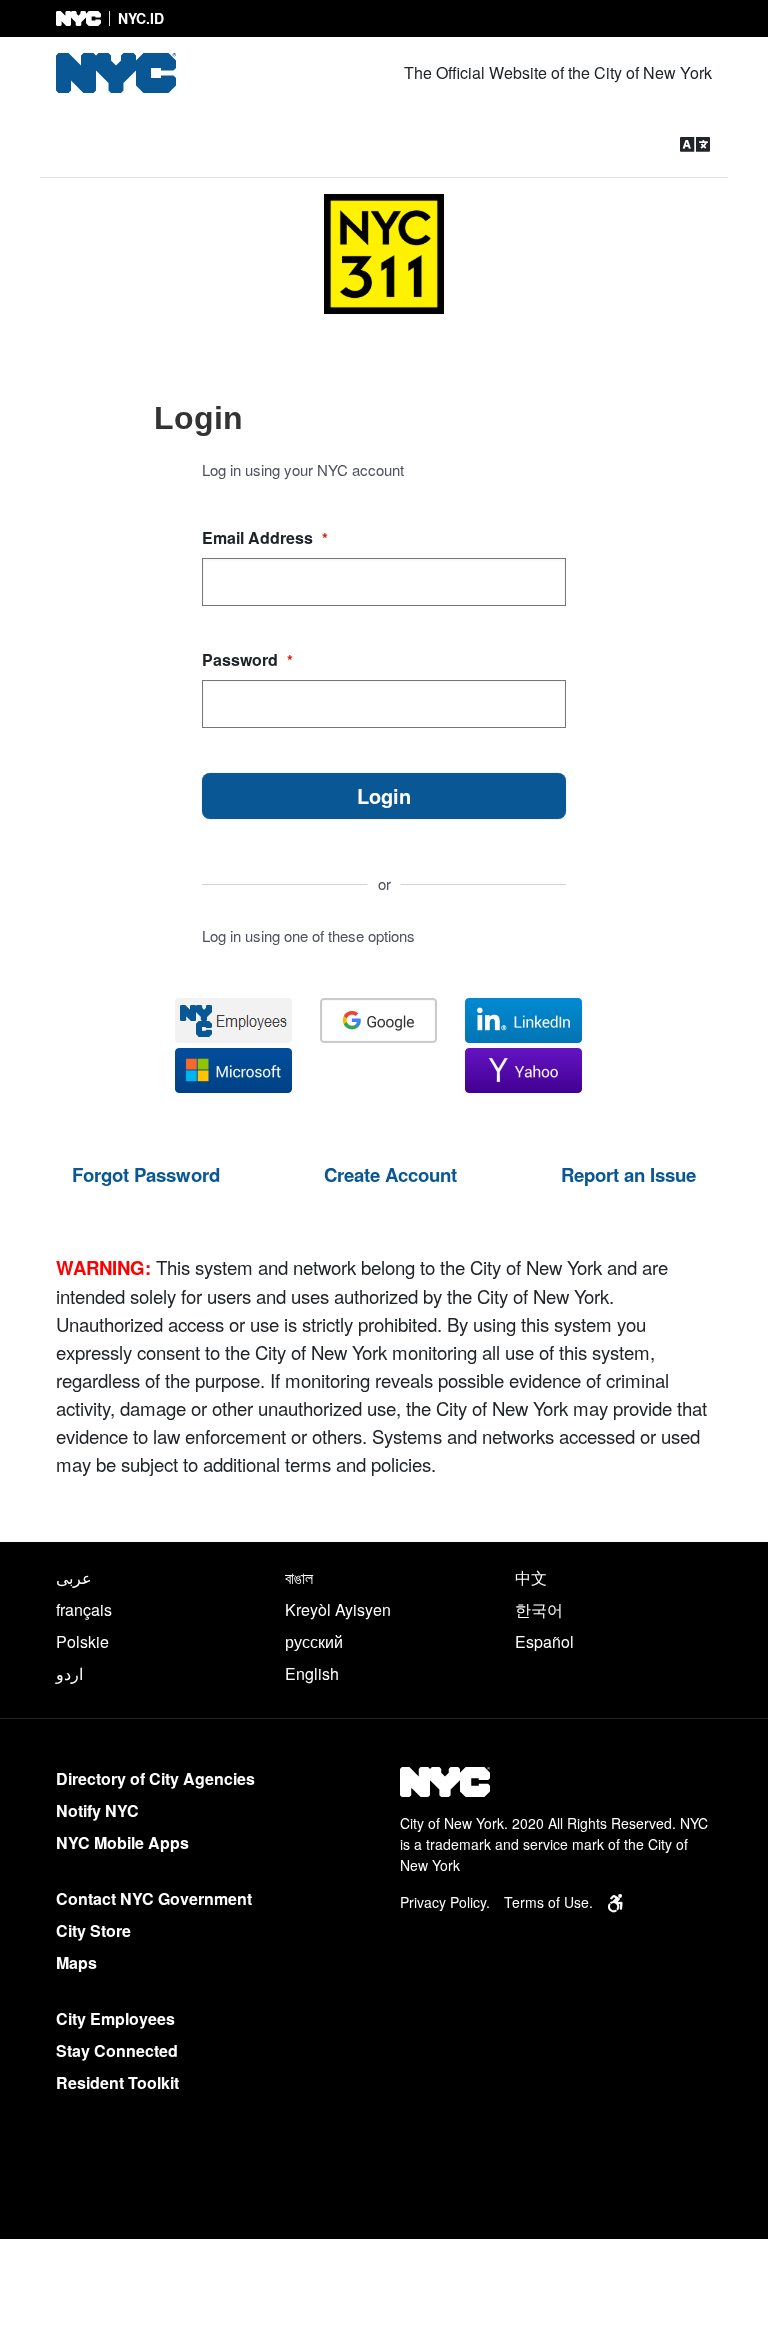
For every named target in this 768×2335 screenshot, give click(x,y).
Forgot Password (146, 1174)
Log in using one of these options (308, 935)
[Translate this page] (695, 143)
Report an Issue (628, 1174)
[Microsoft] (233, 1070)
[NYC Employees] (233, 1020)
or (384, 885)
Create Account (390, 1174)
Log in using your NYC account (303, 469)
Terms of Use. (548, 1902)
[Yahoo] (523, 1070)
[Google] (378, 1020)
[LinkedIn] (523, 1020)
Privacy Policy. (445, 1902)
